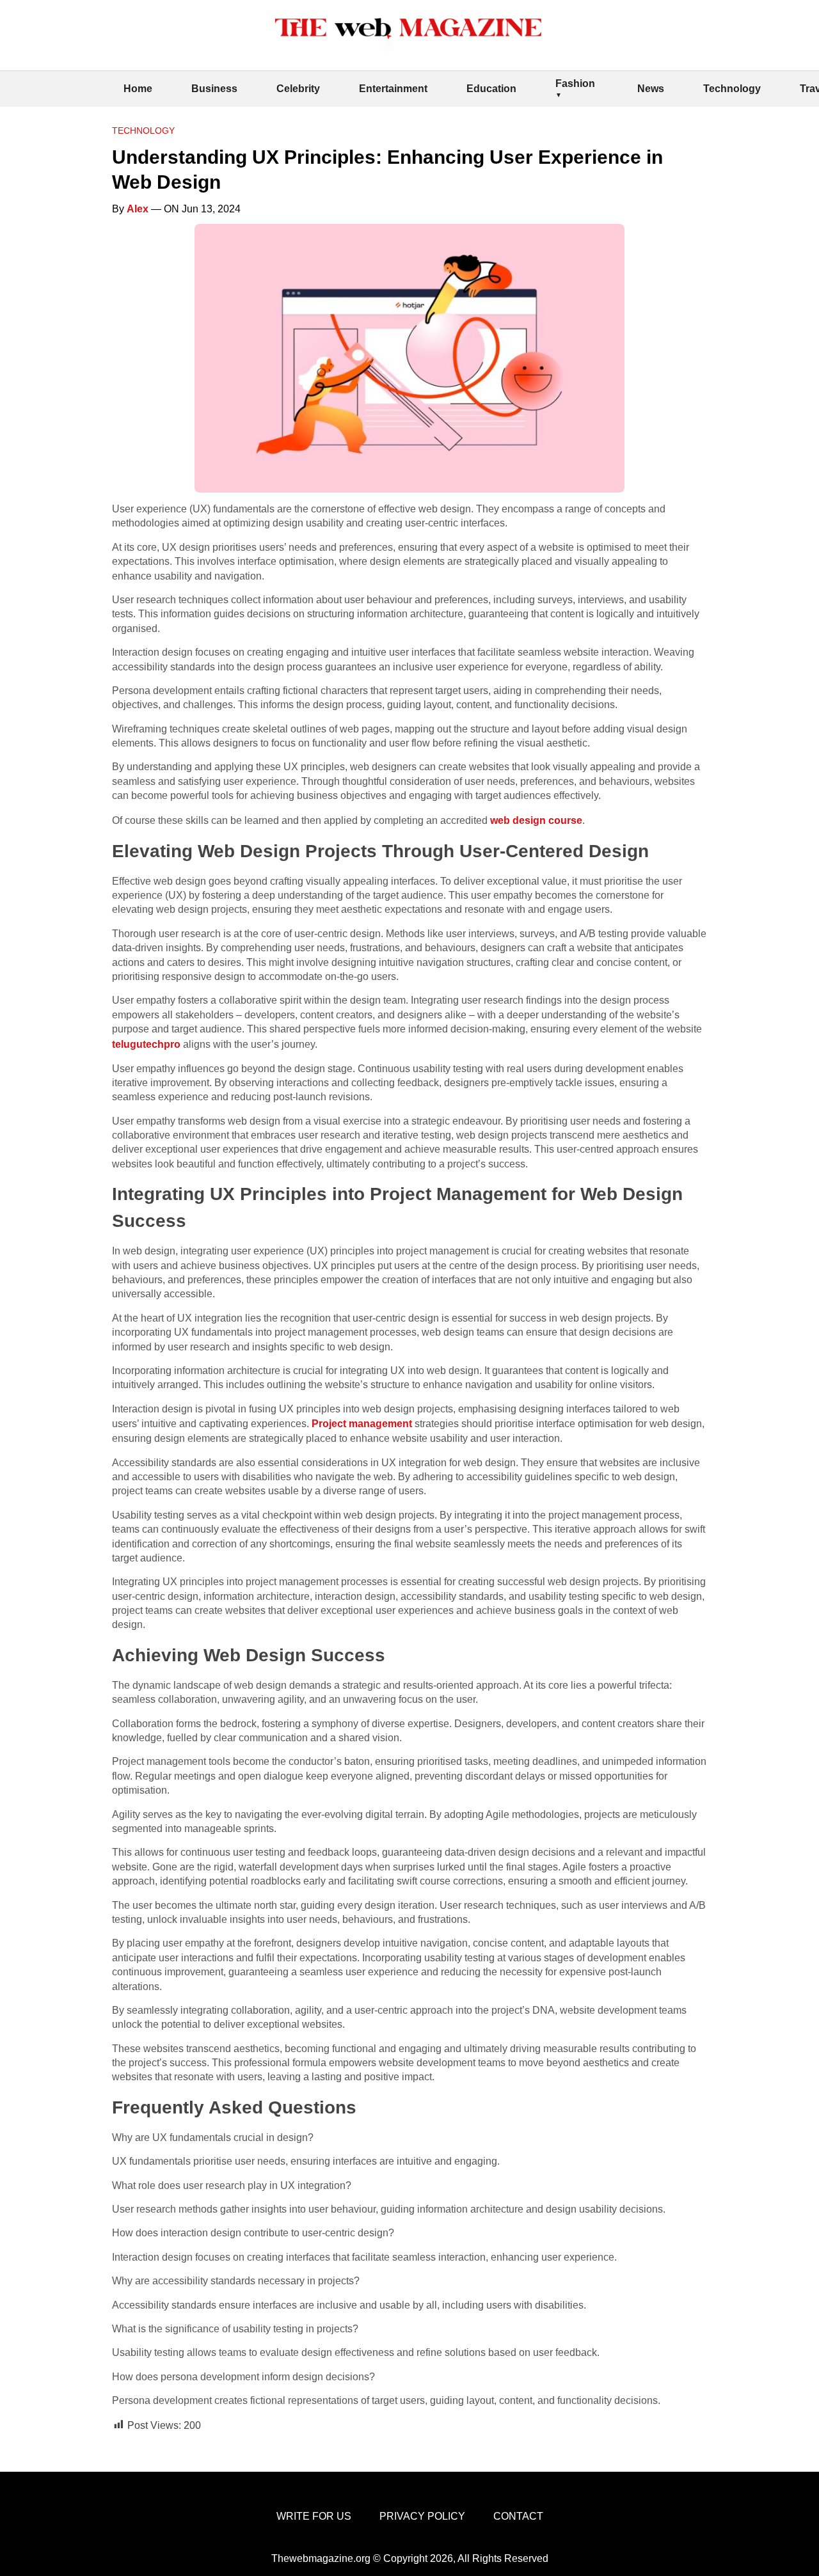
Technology (732, 89)
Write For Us (314, 2516)
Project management (362, 1424)
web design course (536, 820)
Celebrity (298, 89)
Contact (518, 2516)
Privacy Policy (422, 2516)
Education (491, 89)
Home (138, 89)
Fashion (575, 83)
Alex (138, 209)
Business (214, 89)
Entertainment (393, 89)
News (651, 89)
